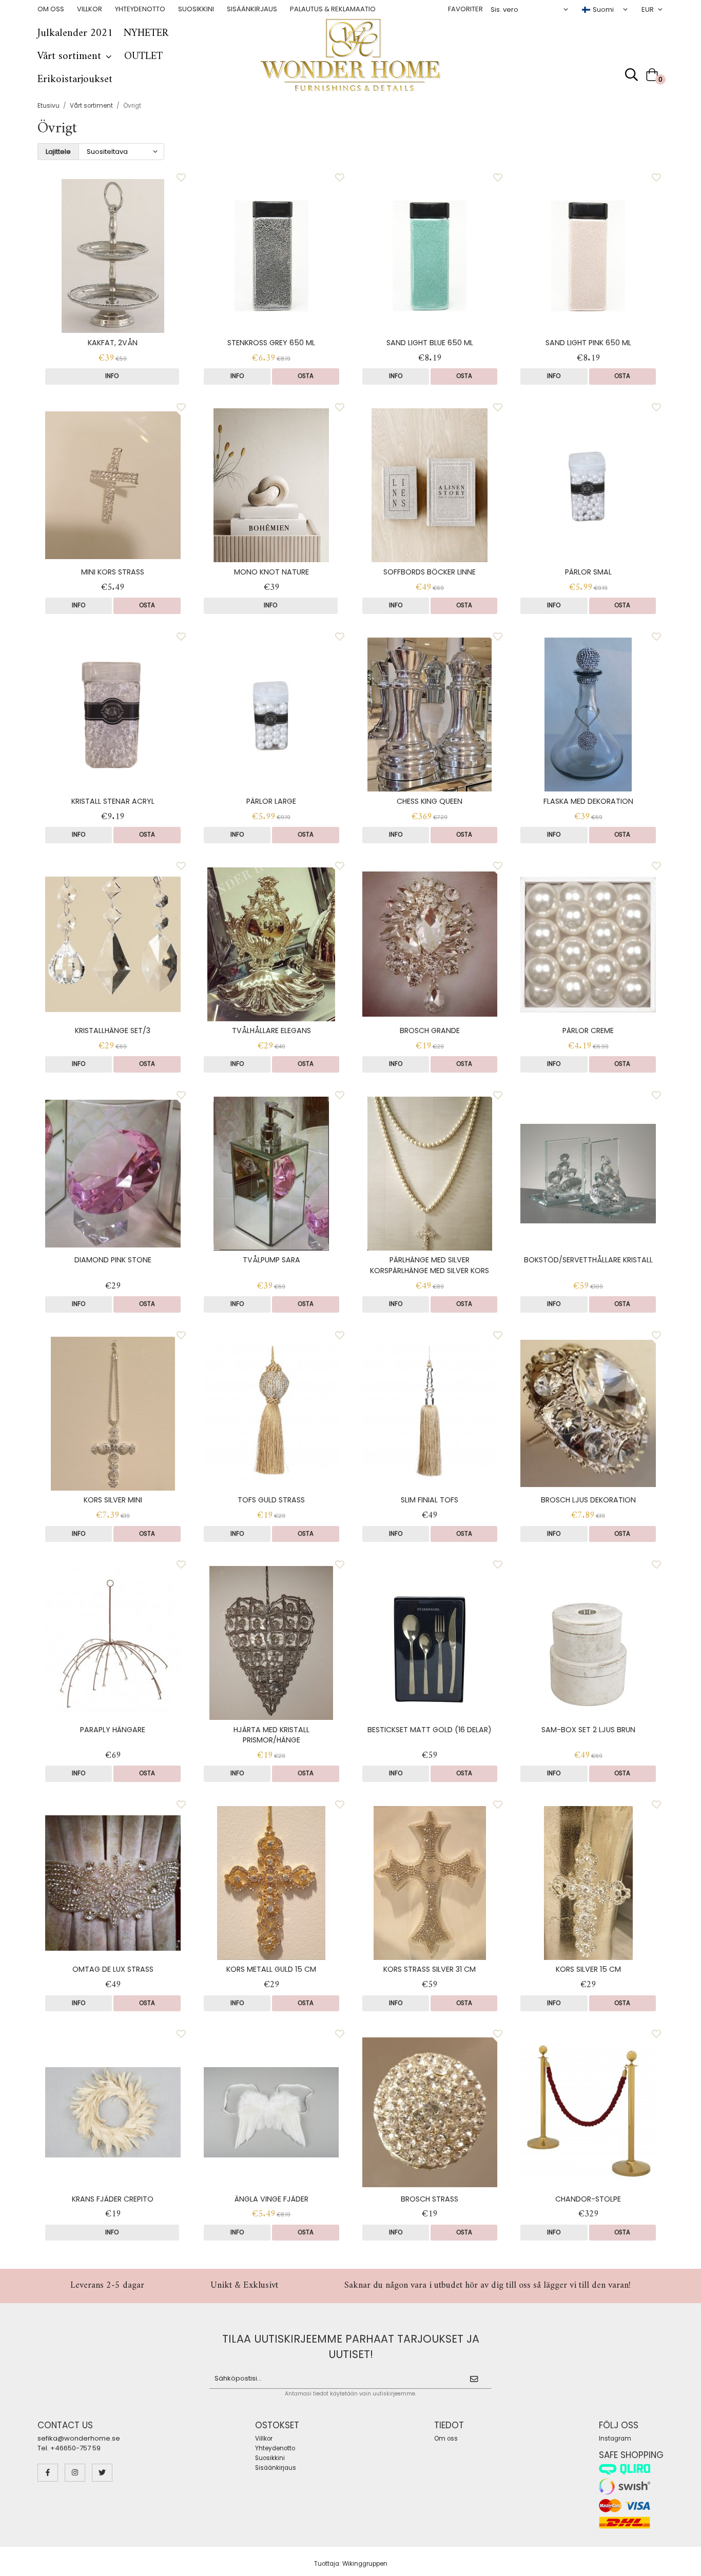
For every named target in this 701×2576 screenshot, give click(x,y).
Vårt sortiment (69, 56)
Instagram (615, 2439)
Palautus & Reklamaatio (333, 9)
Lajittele (58, 152)
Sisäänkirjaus (252, 9)
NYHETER (146, 33)
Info (112, 376)
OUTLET (143, 56)
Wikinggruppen (365, 2564)
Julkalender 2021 (75, 33)
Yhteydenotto (140, 9)
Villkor (90, 9)
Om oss (51, 9)
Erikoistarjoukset (75, 80)
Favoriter (465, 9)
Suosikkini (196, 9)
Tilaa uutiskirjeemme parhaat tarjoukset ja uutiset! (351, 2346)
